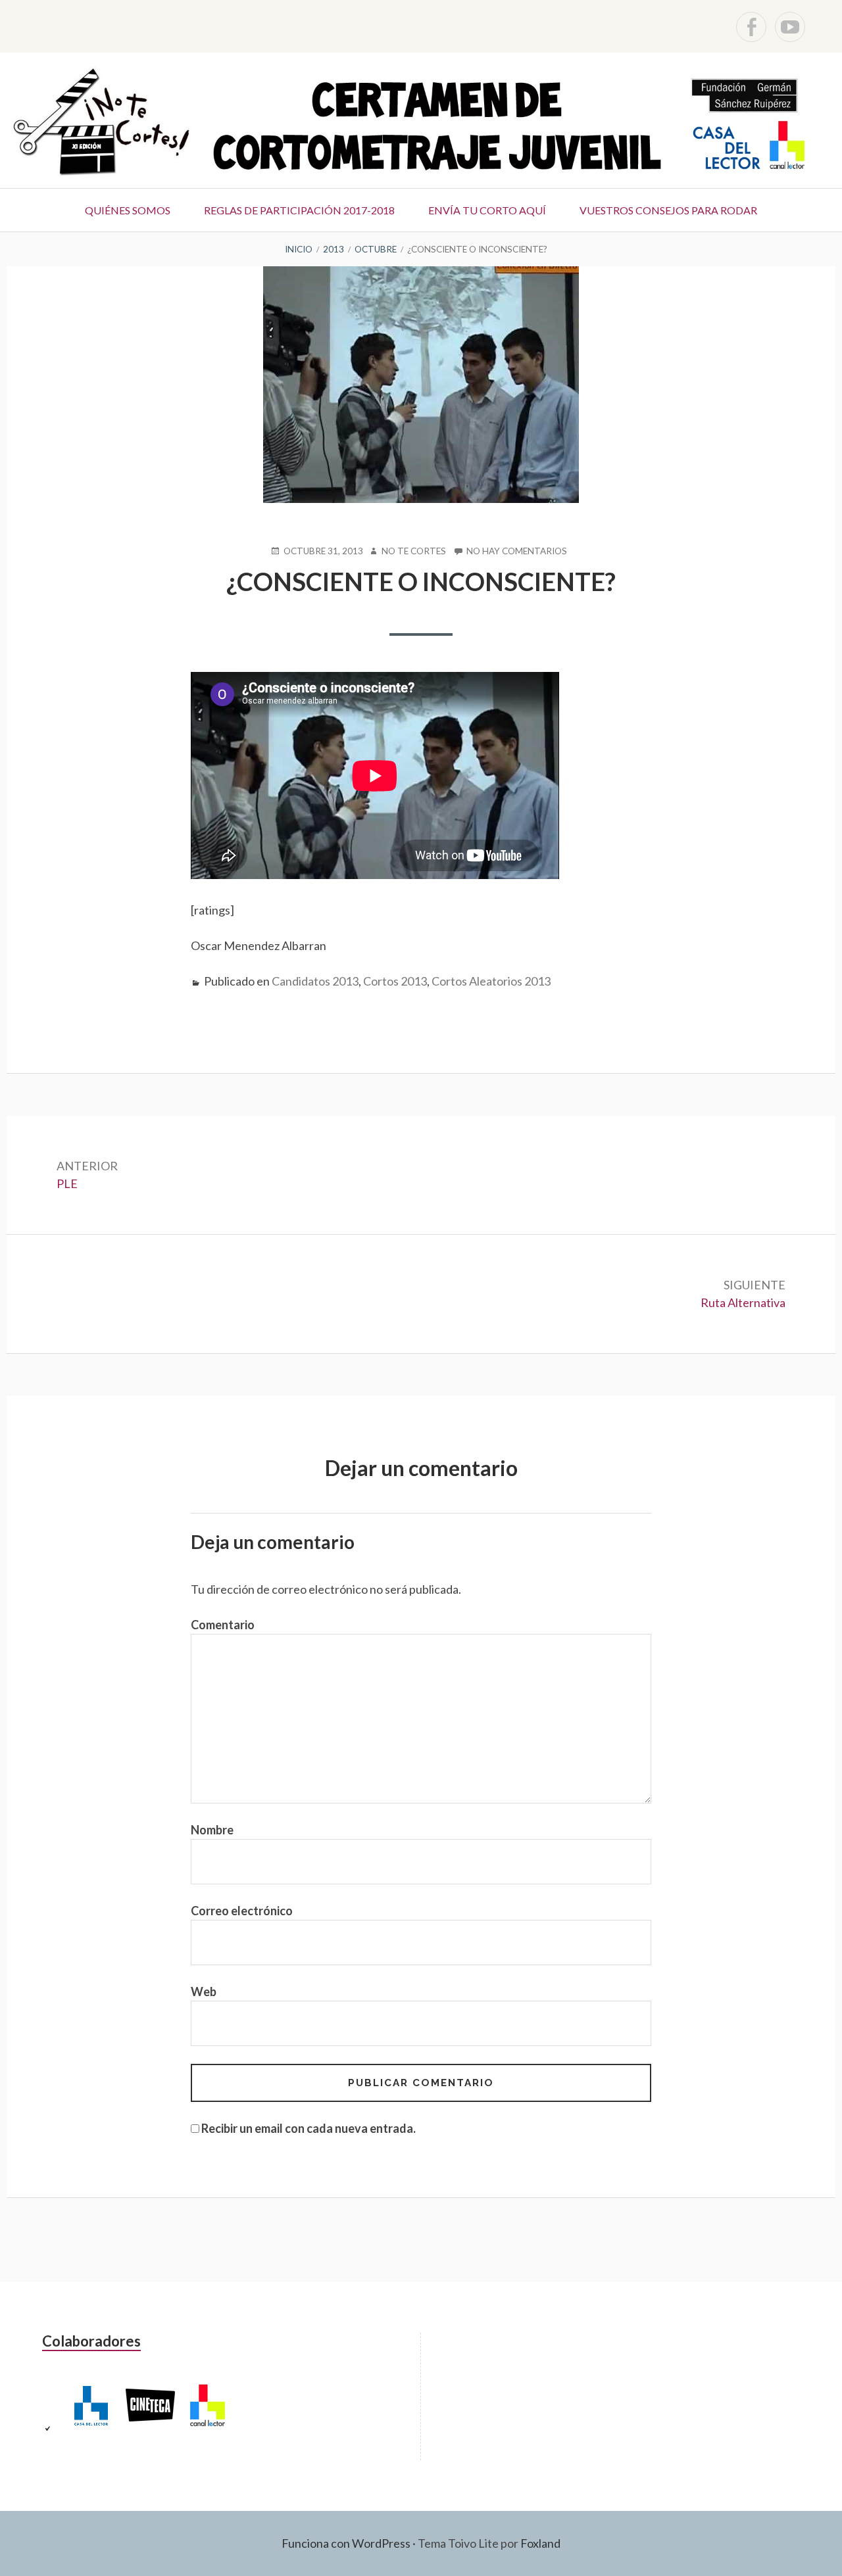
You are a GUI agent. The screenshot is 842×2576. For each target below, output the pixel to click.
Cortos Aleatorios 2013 (491, 981)
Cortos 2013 (395, 981)
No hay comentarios (517, 552)
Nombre (212, 1830)
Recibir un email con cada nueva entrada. (309, 2128)
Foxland (540, 2543)
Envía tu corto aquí (487, 210)
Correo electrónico (242, 1911)
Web (204, 1992)
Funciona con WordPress (346, 2543)
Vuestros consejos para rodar (668, 210)
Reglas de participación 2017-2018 (299, 210)
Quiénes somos (128, 210)
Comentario (223, 1625)
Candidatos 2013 (315, 981)
